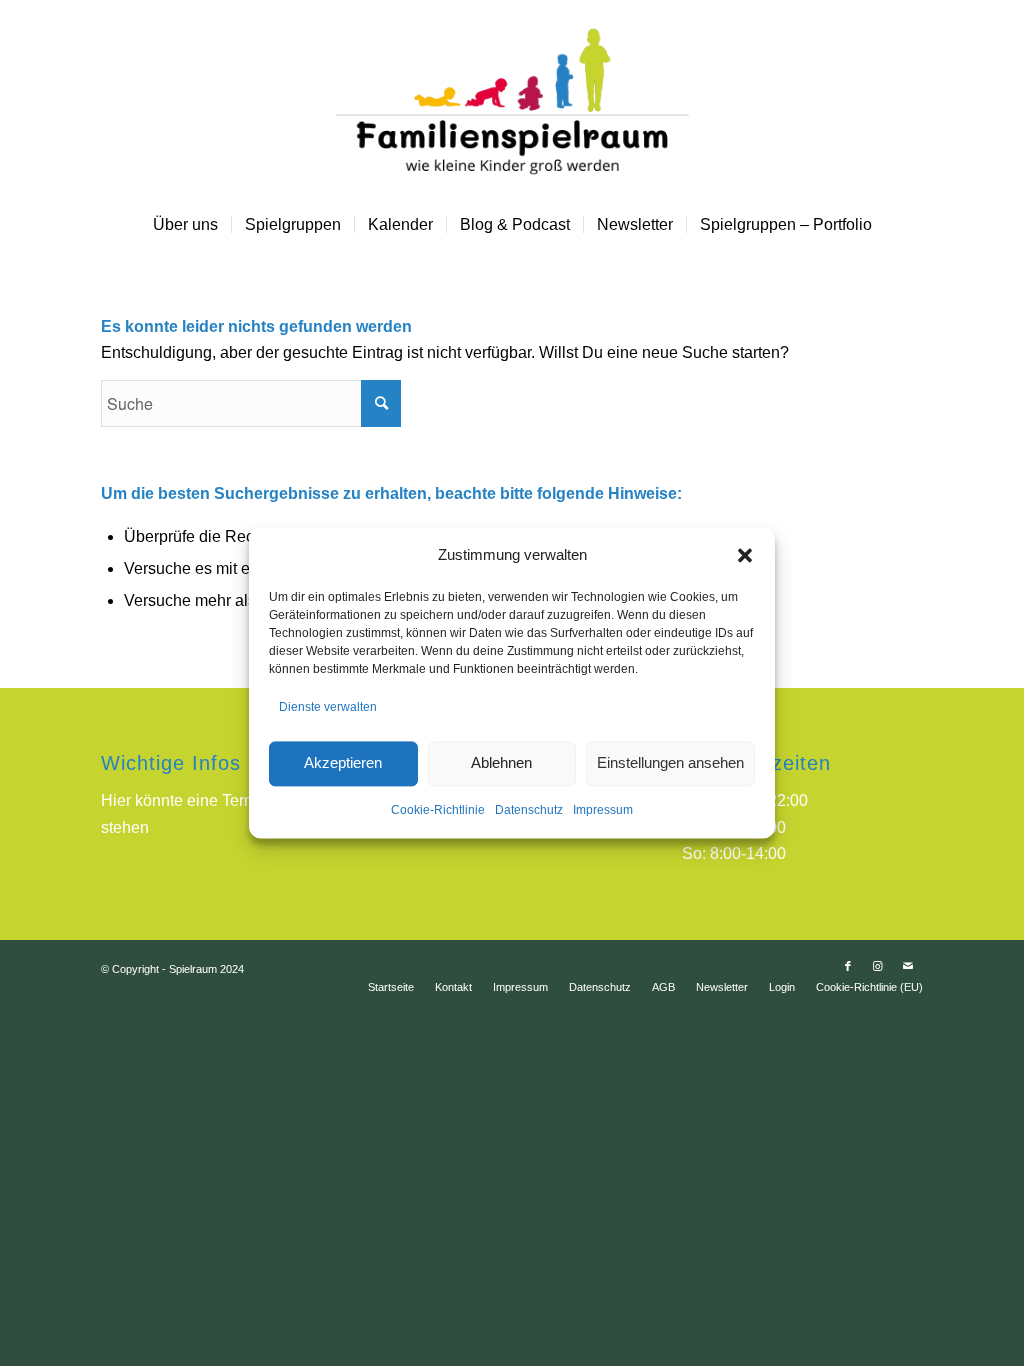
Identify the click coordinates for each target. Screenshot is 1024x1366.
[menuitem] (185, 225)
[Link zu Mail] (908, 966)
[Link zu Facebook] (848, 966)
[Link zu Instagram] (878, 966)
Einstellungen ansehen (670, 763)
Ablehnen (501, 763)
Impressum (603, 810)
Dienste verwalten (328, 708)
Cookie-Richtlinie (438, 810)
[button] (745, 556)
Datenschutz (529, 810)
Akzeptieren (343, 763)
